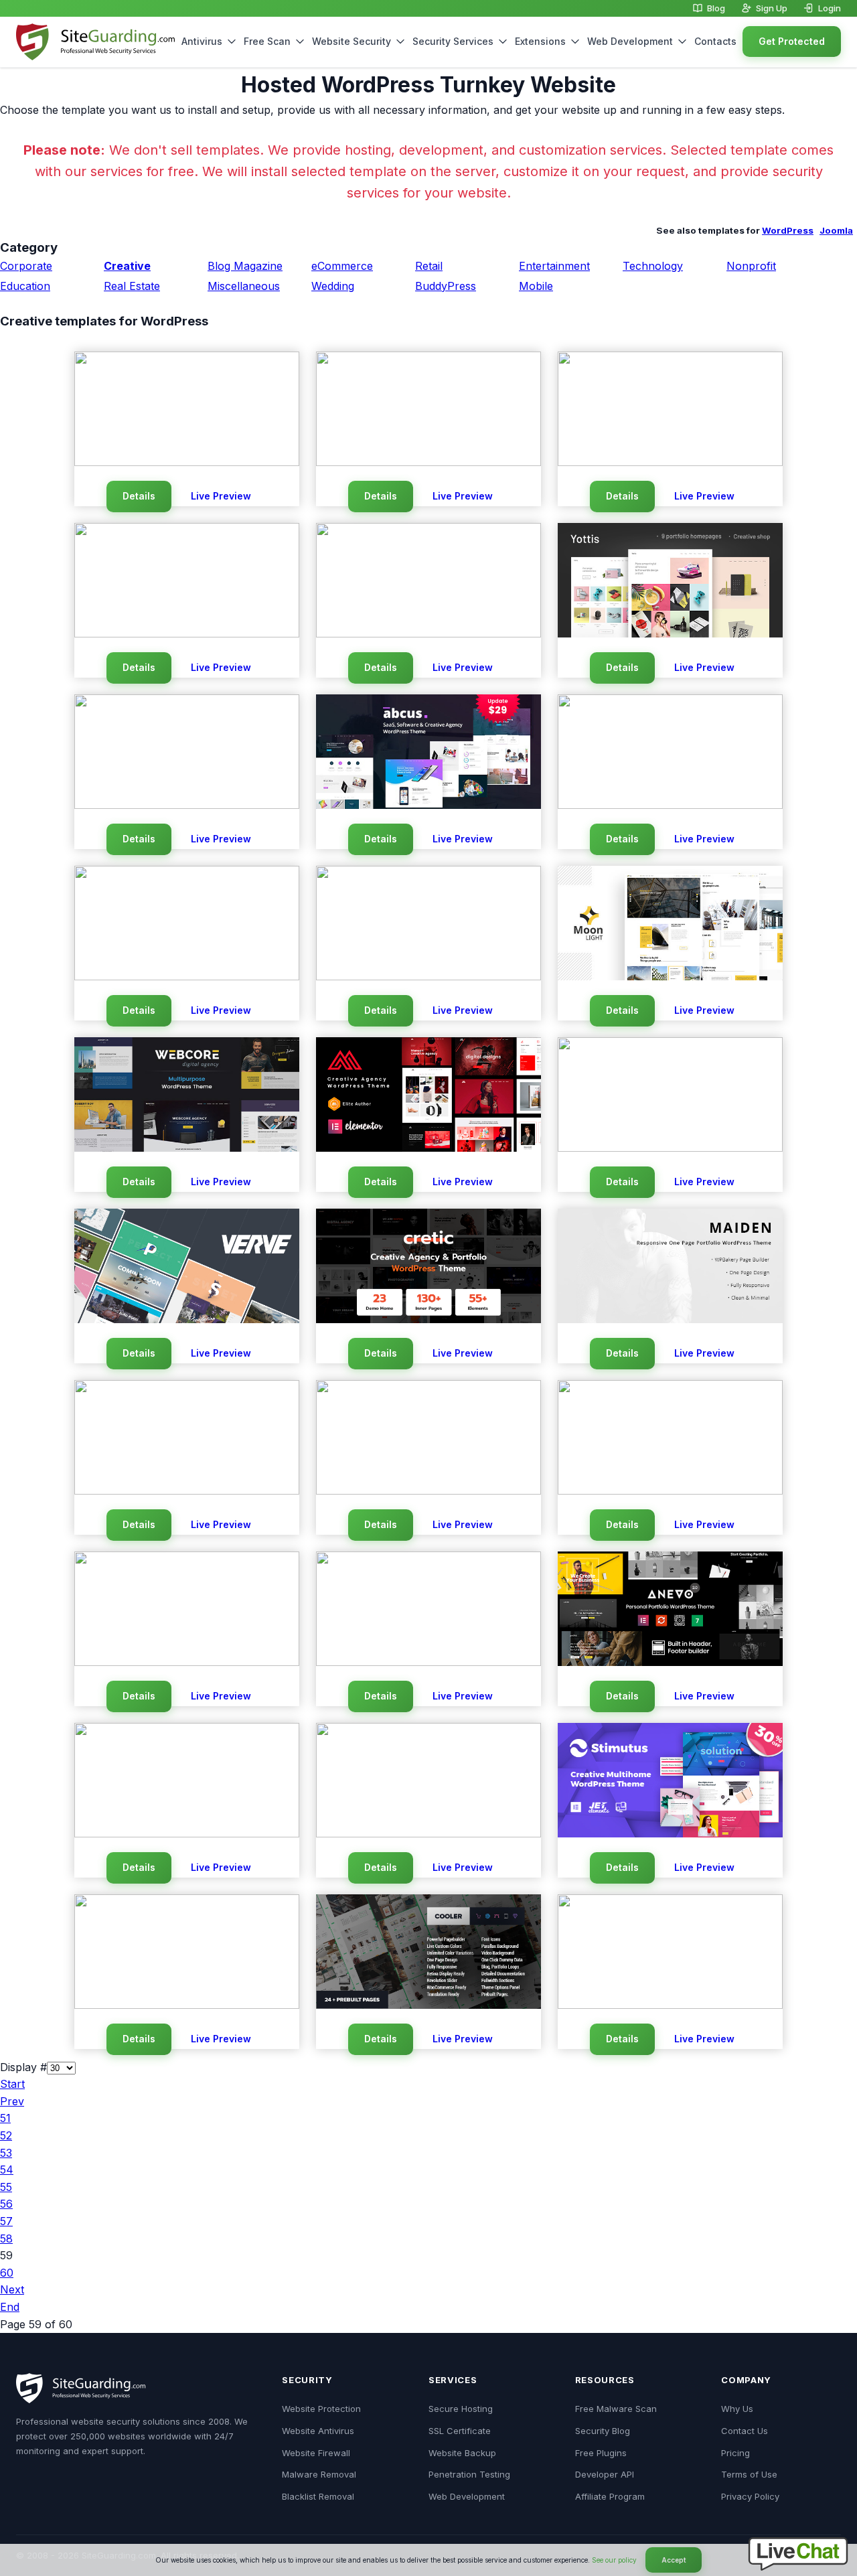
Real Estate (132, 286)
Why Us (737, 2409)
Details (139, 496)
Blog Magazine (245, 266)
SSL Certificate (460, 2431)
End (10, 2307)
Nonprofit (751, 266)
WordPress (788, 230)
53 (6, 2153)
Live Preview (221, 496)
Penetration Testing (469, 2474)
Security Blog (603, 2431)
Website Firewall (316, 2453)
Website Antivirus (318, 2431)
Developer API (605, 2474)
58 (6, 2239)
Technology (653, 266)
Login (830, 8)
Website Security (352, 41)
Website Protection (321, 2409)
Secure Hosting (461, 2409)
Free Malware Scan (616, 2409)
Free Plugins (601, 2453)
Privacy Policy (750, 2496)
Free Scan (267, 41)
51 (5, 2118)
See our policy (614, 2560)
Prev (12, 2101)
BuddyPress (446, 286)
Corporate (26, 266)
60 (7, 2273)
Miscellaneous (244, 286)
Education (25, 286)
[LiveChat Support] (798, 2567)
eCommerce (342, 266)
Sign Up (772, 8)
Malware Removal (319, 2474)
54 (7, 2170)
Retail (429, 266)
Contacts (715, 41)
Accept (674, 2560)
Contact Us (745, 2431)
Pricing (735, 2453)
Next (12, 2289)
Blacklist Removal (318, 2496)
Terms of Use (749, 2474)
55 (6, 2187)
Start (12, 2084)
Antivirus (202, 41)
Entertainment (554, 266)
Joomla (836, 230)
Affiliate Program (610, 2496)
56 (6, 2204)
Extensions (540, 41)
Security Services (453, 41)
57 (6, 2221)
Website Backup (462, 2453)
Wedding (333, 286)
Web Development (630, 41)
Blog (716, 8)
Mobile (536, 286)
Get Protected (792, 41)
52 (6, 2135)
